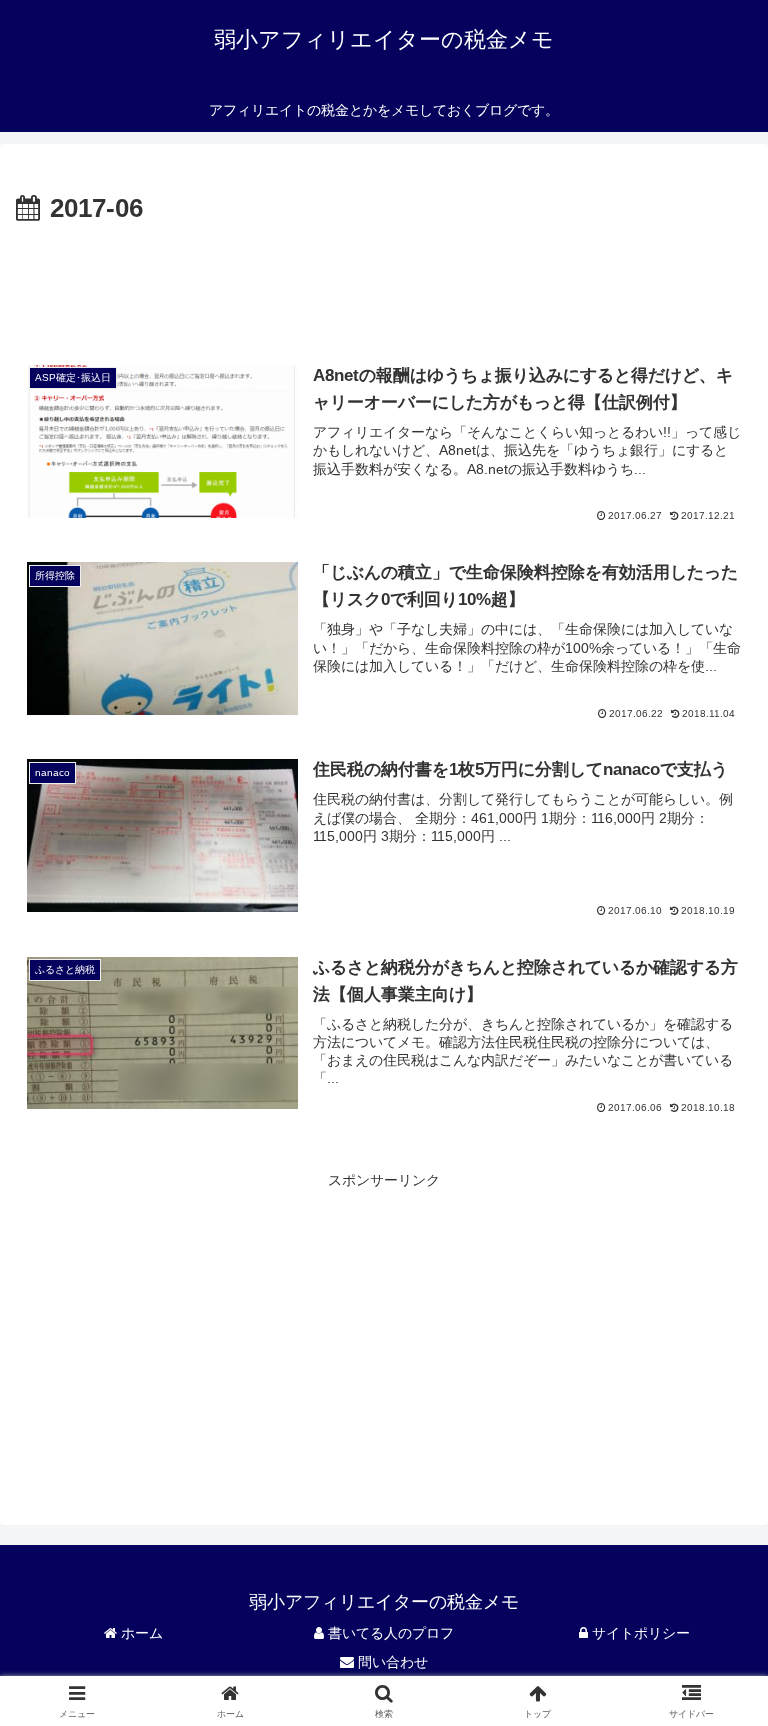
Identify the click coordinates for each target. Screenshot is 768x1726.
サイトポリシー (639, 1633)
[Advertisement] (384, 286)
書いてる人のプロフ (389, 1633)
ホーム (140, 1633)
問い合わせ (391, 1662)
